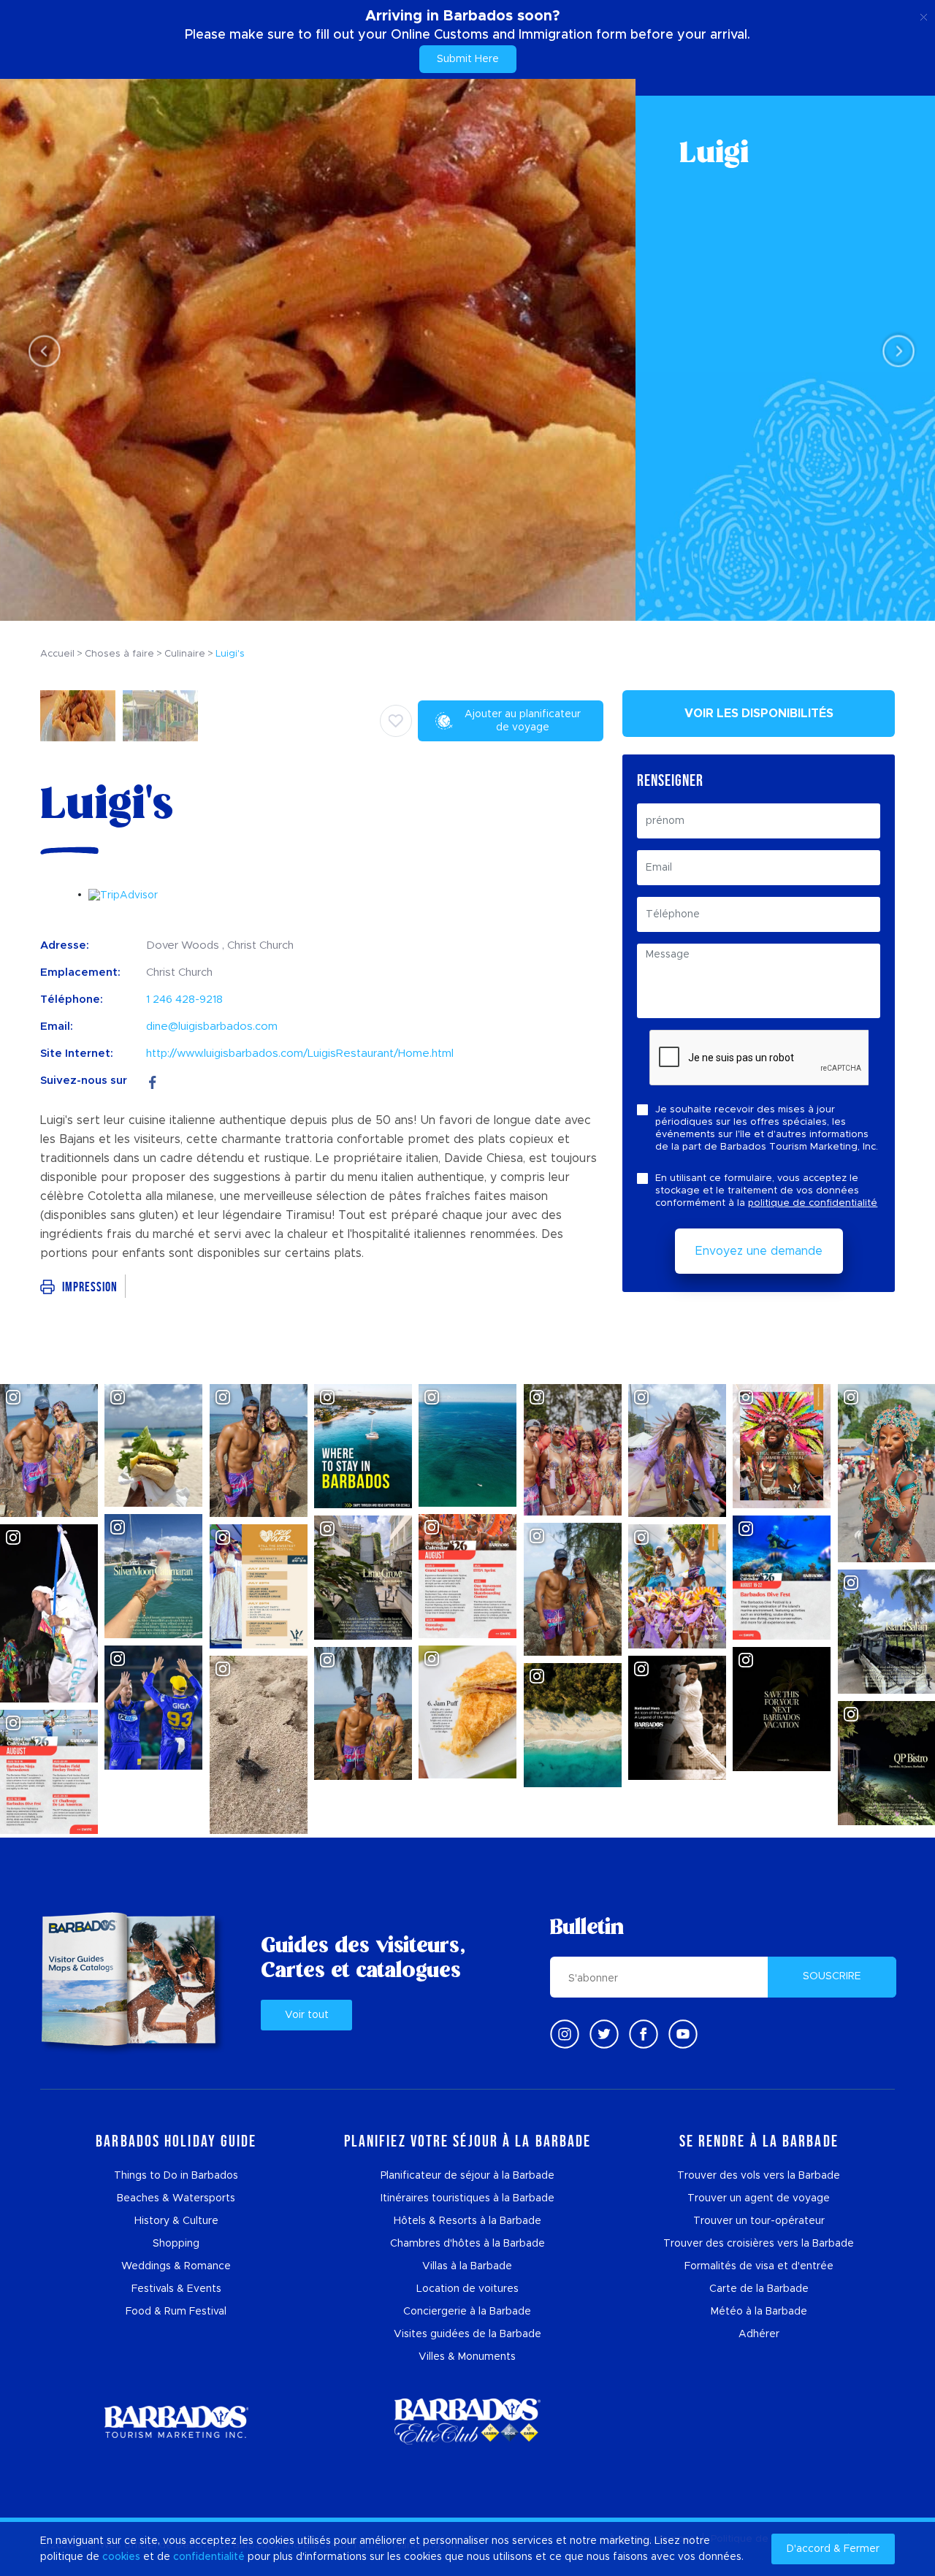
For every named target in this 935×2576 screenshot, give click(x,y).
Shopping (176, 2244)
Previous (41, 350)
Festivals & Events (176, 2289)
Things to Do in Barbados (176, 2176)
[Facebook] (153, 1081)
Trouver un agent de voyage (759, 2198)
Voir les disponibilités (759, 714)
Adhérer (759, 2334)
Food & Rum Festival (176, 2312)
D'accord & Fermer (833, 2549)
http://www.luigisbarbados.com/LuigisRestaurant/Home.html (300, 1054)
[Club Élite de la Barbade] (467, 2422)
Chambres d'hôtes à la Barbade (467, 2244)
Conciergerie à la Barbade (467, 2312)
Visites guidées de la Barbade (467, 2334)
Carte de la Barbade (759, 2289)
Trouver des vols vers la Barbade (759, 2176)
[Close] (924, 15)
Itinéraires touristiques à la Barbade (467, 2198)
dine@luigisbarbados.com (212, 1027)
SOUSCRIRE (832, 1976)
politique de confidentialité (813, 1203)
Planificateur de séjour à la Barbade (467, 2176)
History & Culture (176, 2221)
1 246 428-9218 (184, 1000)
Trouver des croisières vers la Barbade (759, 2244)
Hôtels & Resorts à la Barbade (467, 2221)
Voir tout (307, 2015)
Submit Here (468, 59)
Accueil (57, 654)
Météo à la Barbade (759, 2312)
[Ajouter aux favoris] (396, 721)
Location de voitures (467, 2289)
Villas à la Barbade (467, 2266)
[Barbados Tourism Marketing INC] (176, 2422)
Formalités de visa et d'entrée (759, 2266)
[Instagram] (565, 2034)
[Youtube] (683, 2034)
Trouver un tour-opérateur (759, 2221)
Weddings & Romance (176, 2266)
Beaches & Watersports (176, 2198)
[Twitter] (604, 2034)
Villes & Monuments (467, 2357)
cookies (121, 2557)
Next (894, 350)
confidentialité (209, 2557)
